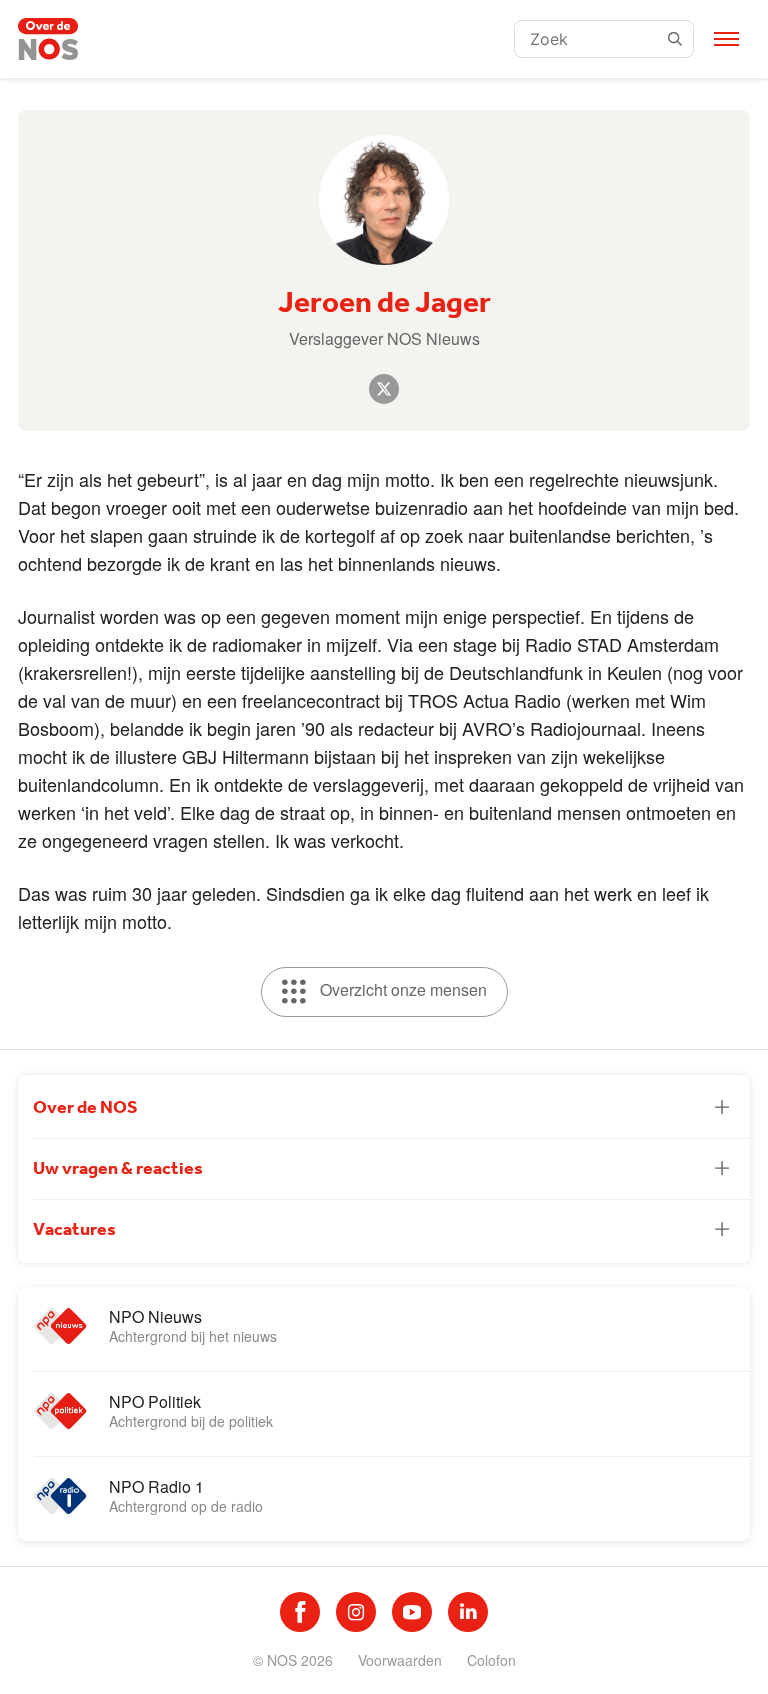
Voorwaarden (400, 1660)
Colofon (491, 1660)
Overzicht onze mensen (401, 989)
